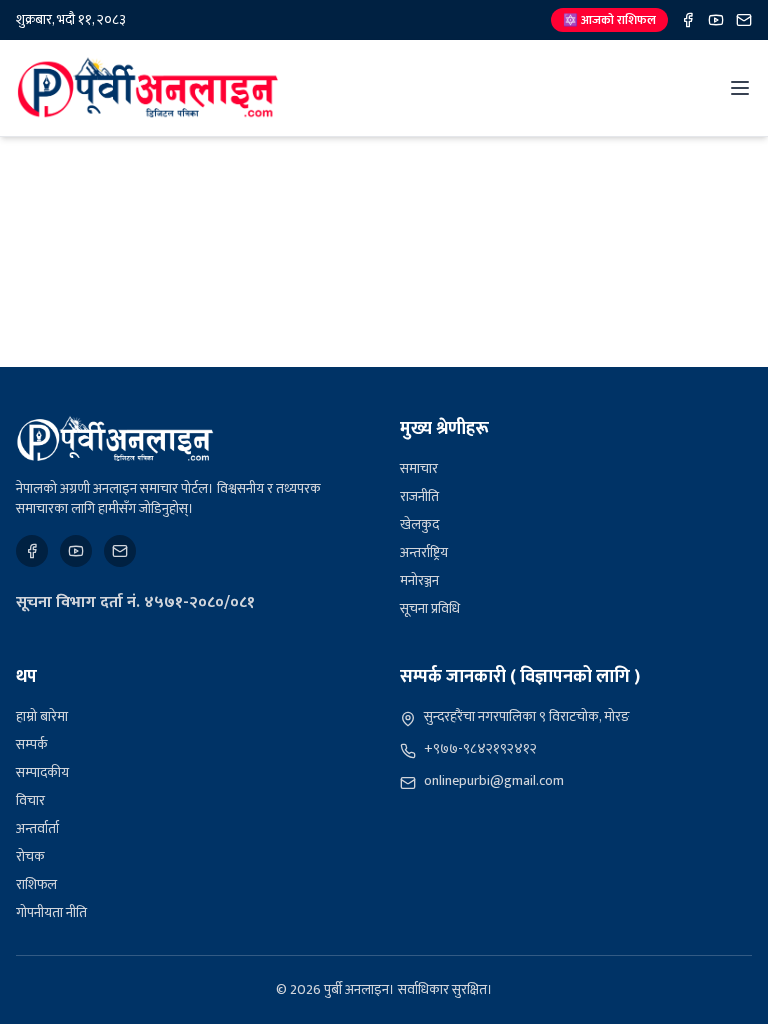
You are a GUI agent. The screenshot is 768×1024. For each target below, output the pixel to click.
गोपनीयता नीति (51, 912)
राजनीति (419, 496)
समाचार (419, 468)
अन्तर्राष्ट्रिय (424, 552)
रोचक (30, 856)
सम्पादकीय (42, 772)
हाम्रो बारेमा (42, 716)
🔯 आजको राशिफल (609, 20)
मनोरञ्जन (419, 580)
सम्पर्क (32, 744)
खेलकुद (419, 524)
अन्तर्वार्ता (37, 828)
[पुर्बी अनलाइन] (115, 439)
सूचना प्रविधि (430, 608)
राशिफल (36, 884)
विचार (30, 800)
